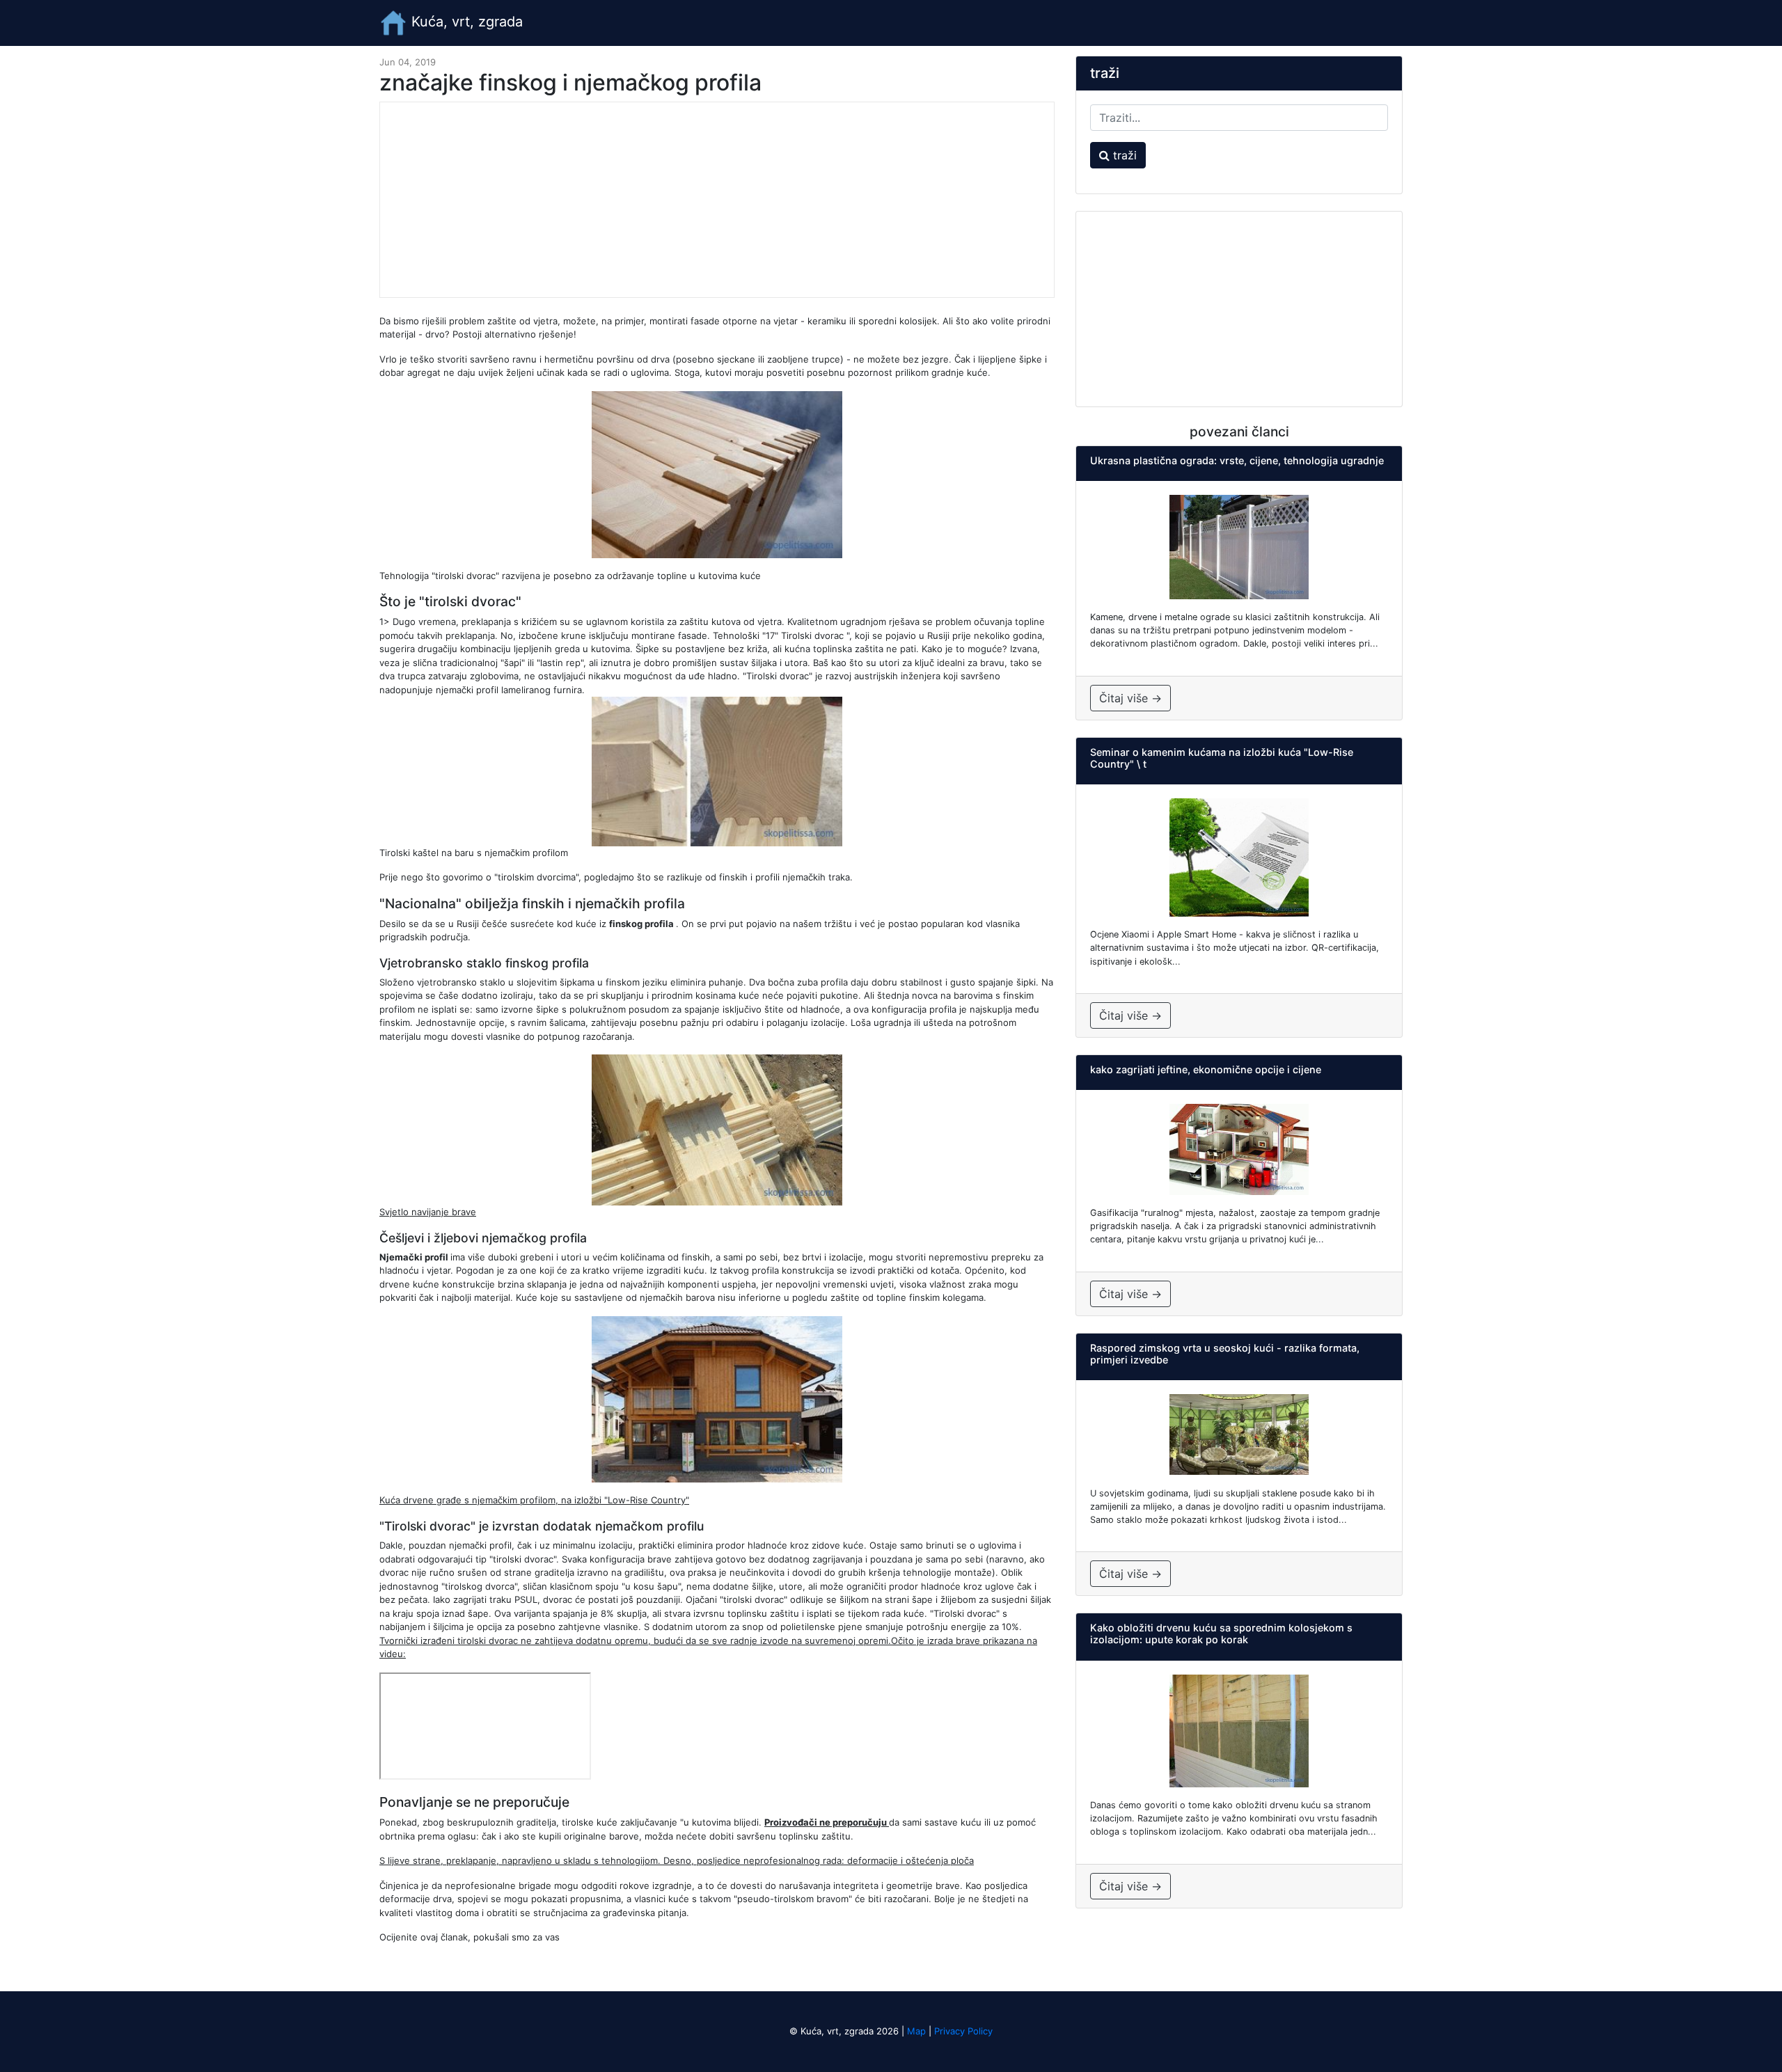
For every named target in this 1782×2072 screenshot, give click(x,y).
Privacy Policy (963, 2031)
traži (1123, 155)
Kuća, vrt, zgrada (465, 22)
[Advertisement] (717, 200)
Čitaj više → (1130, 698)
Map (916, 2031)
